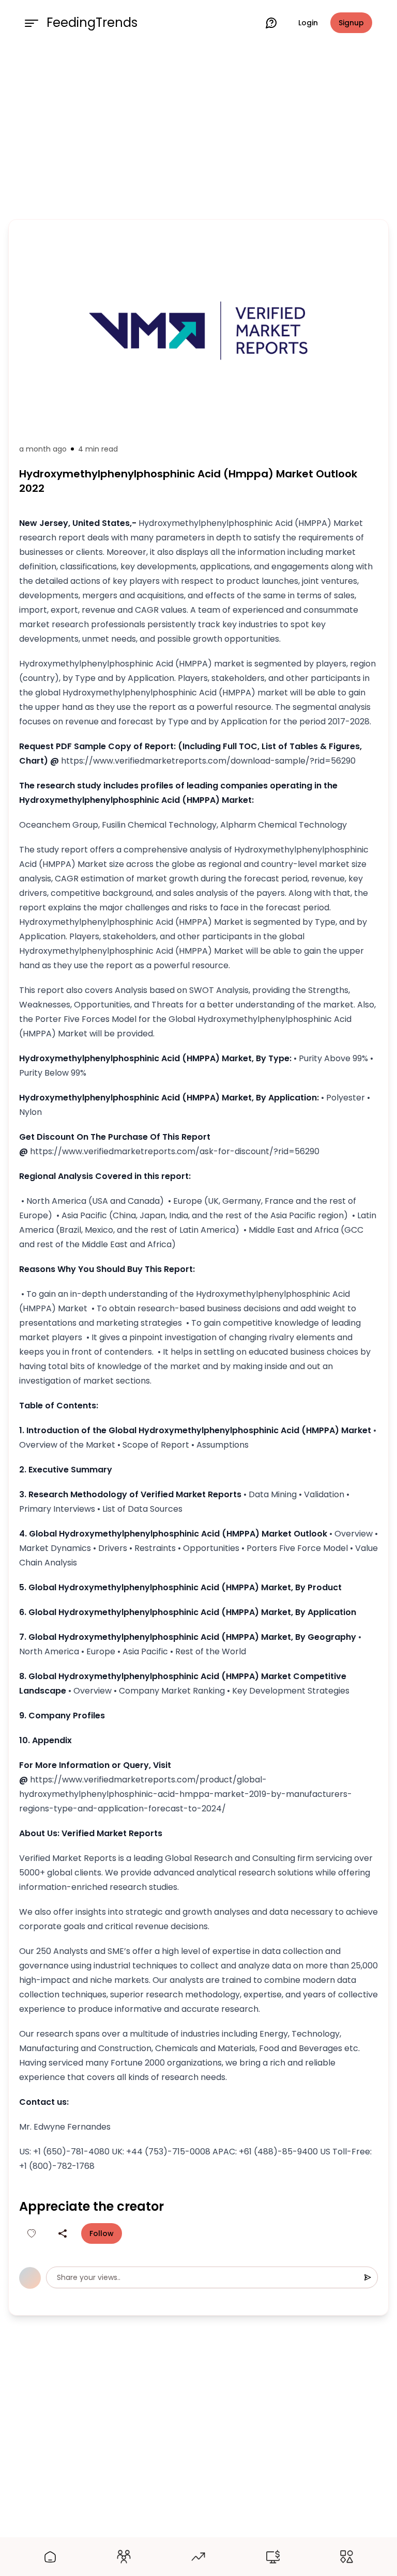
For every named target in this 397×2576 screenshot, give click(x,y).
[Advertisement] (198, 130)
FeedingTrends (92, 23)
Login (308, 23)
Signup (351, 23)
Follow (102, 2233)
